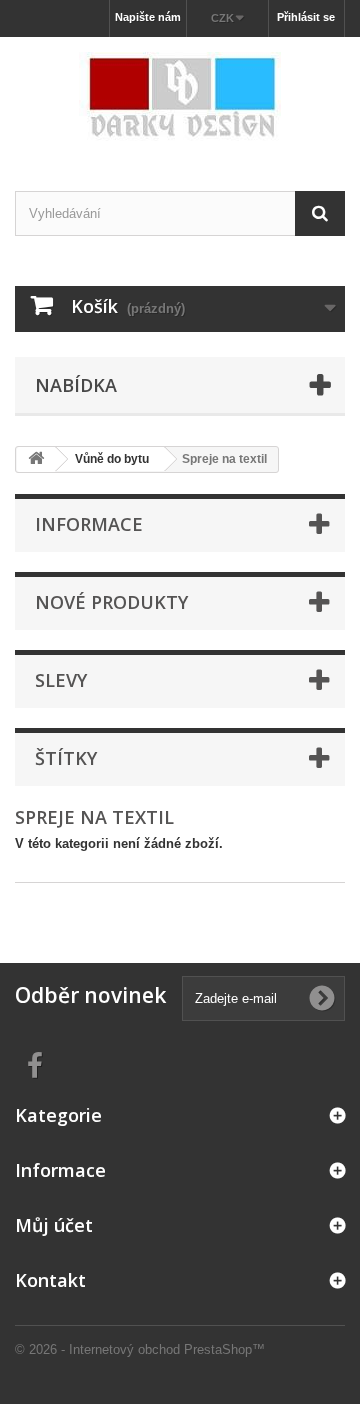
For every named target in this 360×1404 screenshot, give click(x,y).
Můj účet (54, 1225)
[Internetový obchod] (180, 96)
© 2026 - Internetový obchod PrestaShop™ (140, 1349)
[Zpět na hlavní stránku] (36, 459)
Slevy (61, 680)
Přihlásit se (306, 17)
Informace (89, 524)
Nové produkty (111, 602)
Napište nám (148, 17)
